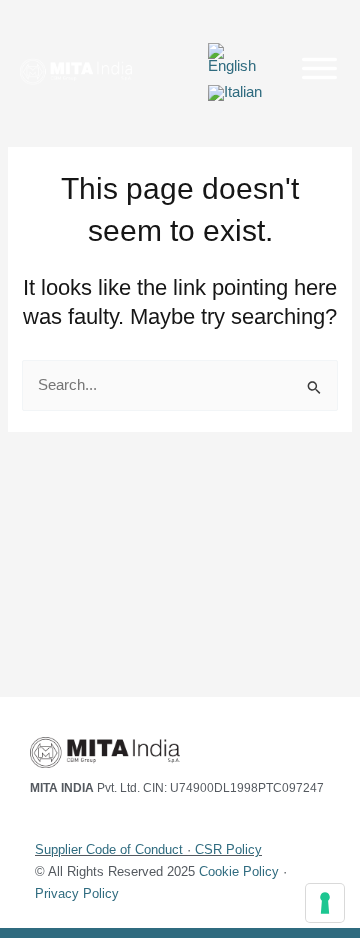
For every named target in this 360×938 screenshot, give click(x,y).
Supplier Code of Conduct (109, 849)
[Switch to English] (236, 59)
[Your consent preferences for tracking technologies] (325, 903)
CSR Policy (228, 849)
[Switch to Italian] (235, 93)
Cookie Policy (239, 871)
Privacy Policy (77, 893)
